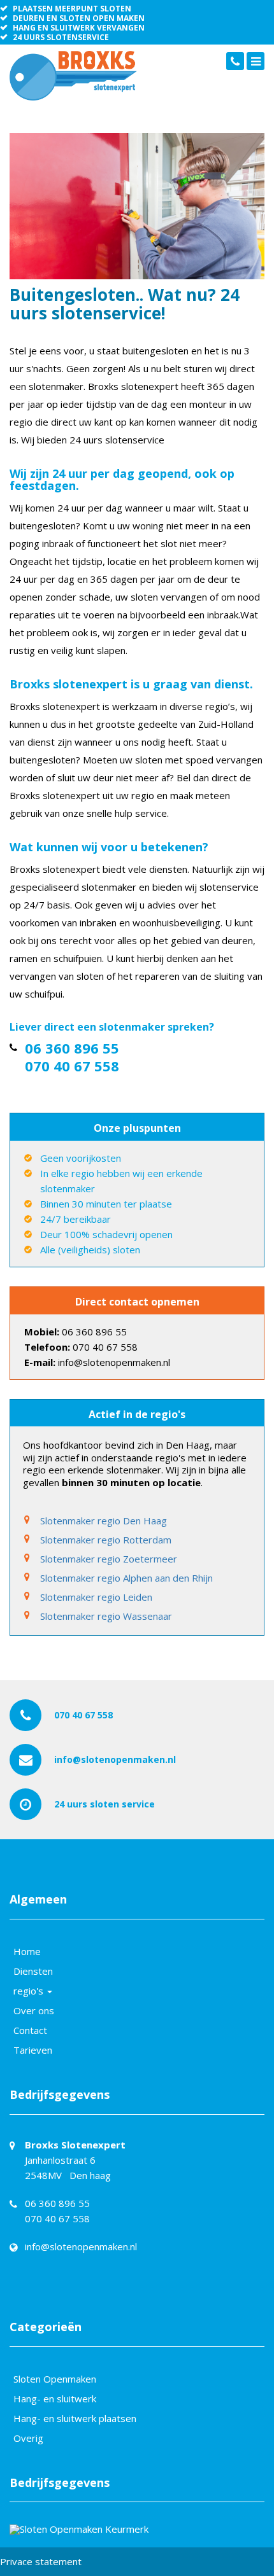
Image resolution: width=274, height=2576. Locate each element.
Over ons (34, 2010)
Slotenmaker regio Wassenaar (106, 1616)
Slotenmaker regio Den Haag (104, 1521)
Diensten (33, 1971)
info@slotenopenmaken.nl (115, 1759)
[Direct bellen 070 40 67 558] (235, 61)
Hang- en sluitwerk (55, 2398)
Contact (30, 2030)
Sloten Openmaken (55, 2379)
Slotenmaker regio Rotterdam (106, 1540)
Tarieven (33, 2050)
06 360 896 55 (72, 1048)
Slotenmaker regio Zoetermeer (109, 1559)
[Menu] (256, 61)
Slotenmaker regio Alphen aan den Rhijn (126, 1578)
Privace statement (41, 2561)
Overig (28, 2438)
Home (27, 1951)
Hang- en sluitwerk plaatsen (75, 2418)
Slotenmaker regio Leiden (96, 1597)
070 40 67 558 (72, 1066)
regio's (30, 1991)
